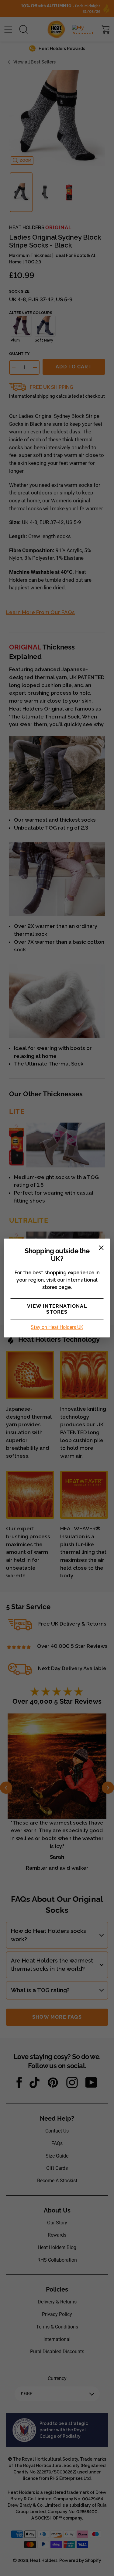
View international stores (57, 1309)
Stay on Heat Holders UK (57, 1327)
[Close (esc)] (101, 1248)
